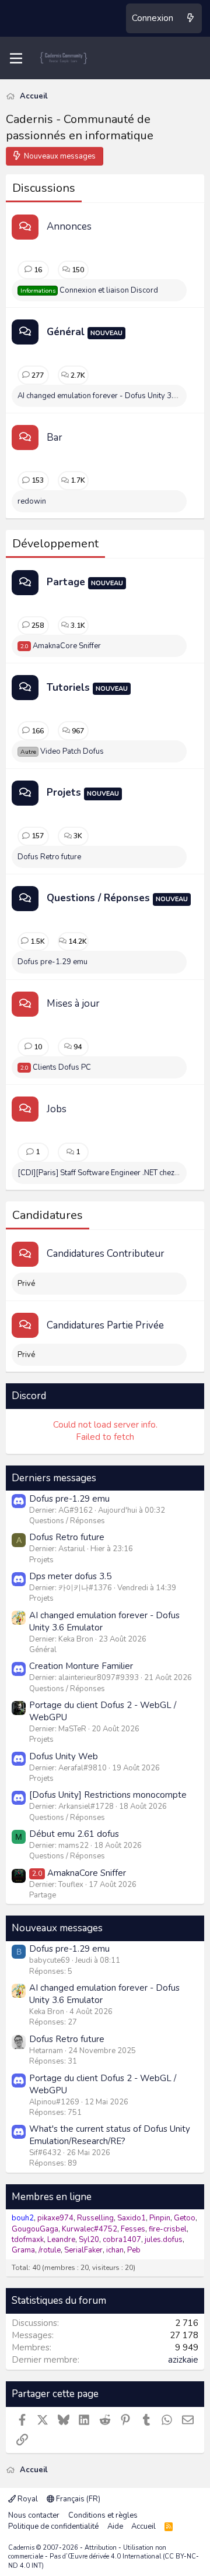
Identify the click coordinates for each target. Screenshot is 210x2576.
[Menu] (16, 58)
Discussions (44, 188)
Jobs (57, 1109)
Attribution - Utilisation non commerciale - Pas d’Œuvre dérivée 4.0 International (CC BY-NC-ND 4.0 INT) (104, 2557)
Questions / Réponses (98, 898)
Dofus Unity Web (64, 1756)
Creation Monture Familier (81, 1666)
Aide (115, 2526)
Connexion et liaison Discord (89, 290)
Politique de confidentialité (53, 2526)
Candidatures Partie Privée (105, 1325)
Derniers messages (54, 1478)
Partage (66, 582)
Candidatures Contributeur (106, 1254)
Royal (27, 2499)
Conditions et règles (103, 2515)
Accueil (143, 2526)
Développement (55, 544)
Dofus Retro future (49, 857)
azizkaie (183, 2360)
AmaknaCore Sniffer (61, 646)
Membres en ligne (52, 2197)
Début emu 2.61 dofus (74, 1834)
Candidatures (48, 1215)
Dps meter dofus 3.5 (70, 1576)
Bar (55, 437)
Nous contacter (34, 2515)
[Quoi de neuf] (190, 18)
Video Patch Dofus (62, 751)
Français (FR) (77, 2499)
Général (66, 332)
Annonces (69, 226)
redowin (32, 501)
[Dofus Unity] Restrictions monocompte (108, 1795)
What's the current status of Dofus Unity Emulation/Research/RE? (110, 2135)
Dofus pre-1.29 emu (52, 962)
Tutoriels (68, 688)
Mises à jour (73, 1004)
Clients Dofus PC (56, 1067)
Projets (64, 793)
